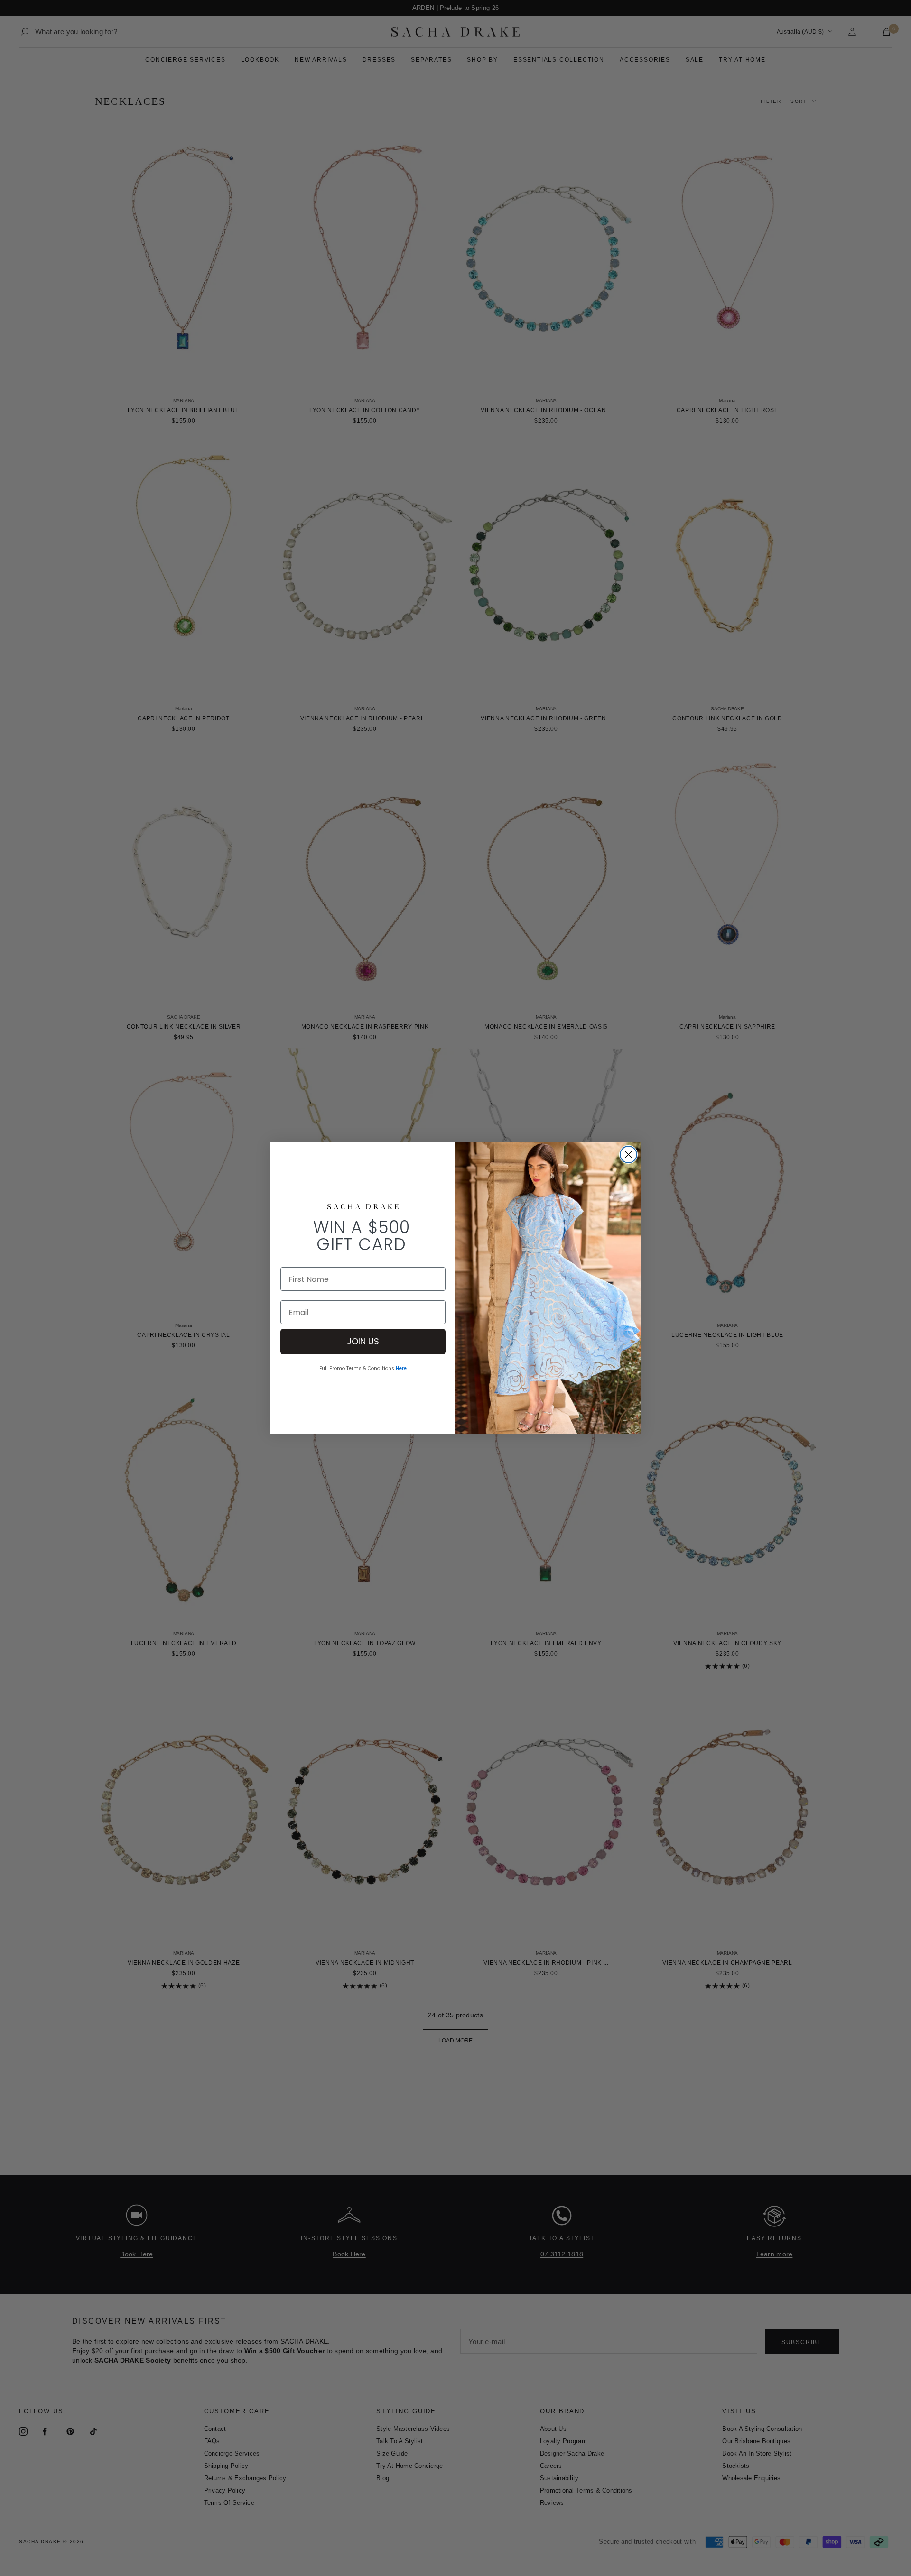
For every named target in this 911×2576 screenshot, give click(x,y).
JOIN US (363, 1341)
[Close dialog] (628, 1155)
